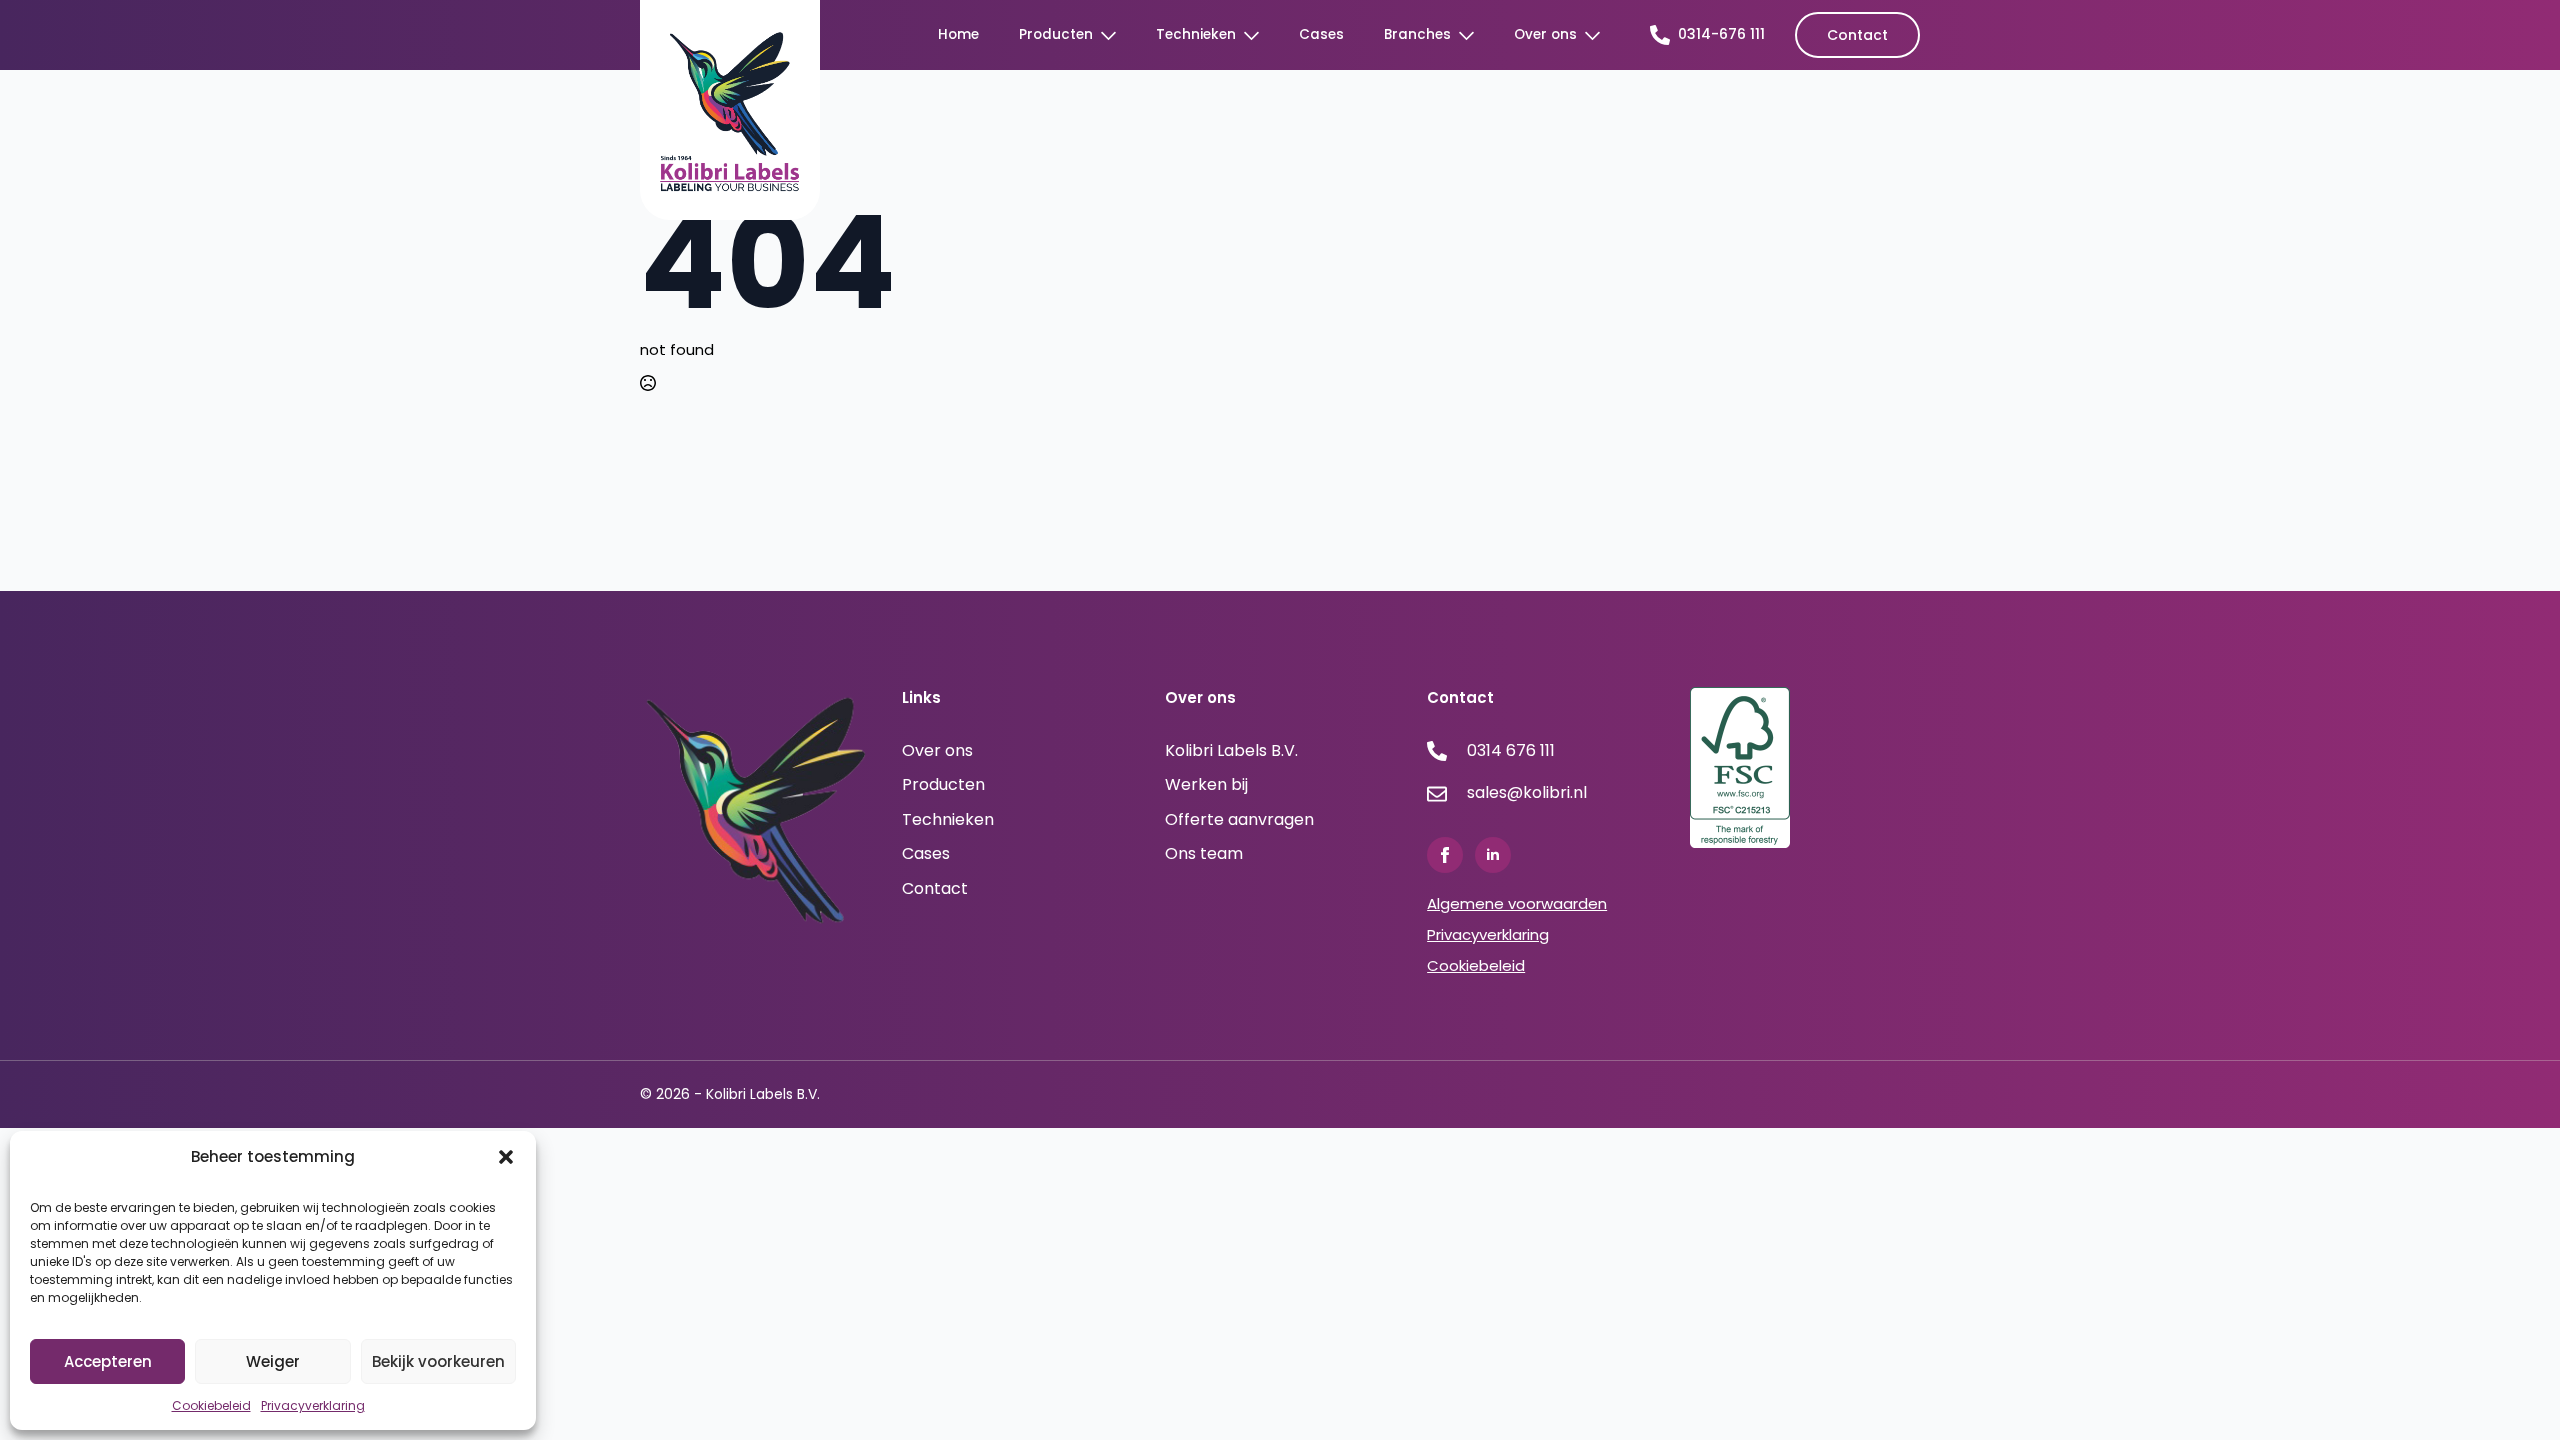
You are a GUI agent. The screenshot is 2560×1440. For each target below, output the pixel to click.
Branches (1417, 34)
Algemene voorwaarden (1517, 903)
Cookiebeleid (211, 1405)
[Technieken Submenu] (1257, 35)
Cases (1321, 34)
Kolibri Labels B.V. (1231, 751)
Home (958, 34)
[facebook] (1445, 855)
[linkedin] (1493, 855)
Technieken (1196, 34)
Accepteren (108, 1361)
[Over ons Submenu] (1598, 35)
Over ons (1545, 34)
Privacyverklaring (313, 1405)
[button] (506, 1157)
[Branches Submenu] (1472, 35)
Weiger (273, 1361)
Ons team (1204, 854)
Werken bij (1206, 785)
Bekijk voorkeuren (438, 1361)
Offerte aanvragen (1239, 820)
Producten (1056, 34)
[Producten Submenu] (1114, 35)
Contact (935, 889)
